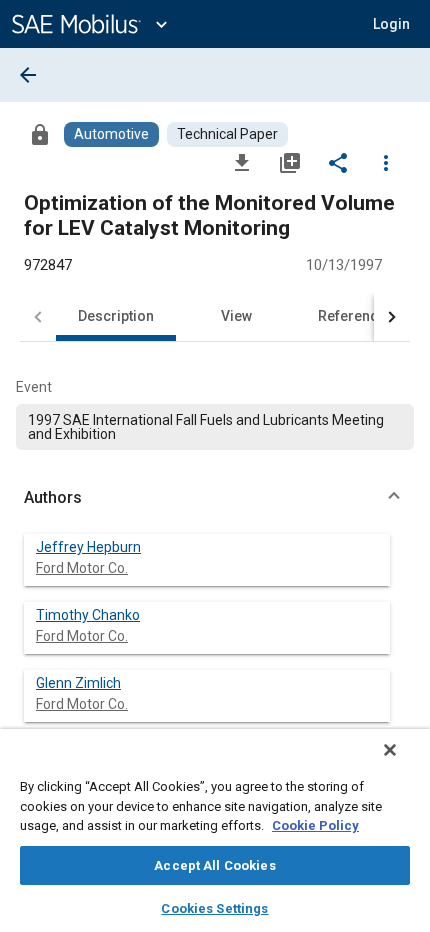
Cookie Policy (315, 825)
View (236, 316)
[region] (215, 830)
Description (116, 316)
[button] (215, 498)
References (356, 316)
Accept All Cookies (214, 865)
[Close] (390, 750)
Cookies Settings (214, 908)
